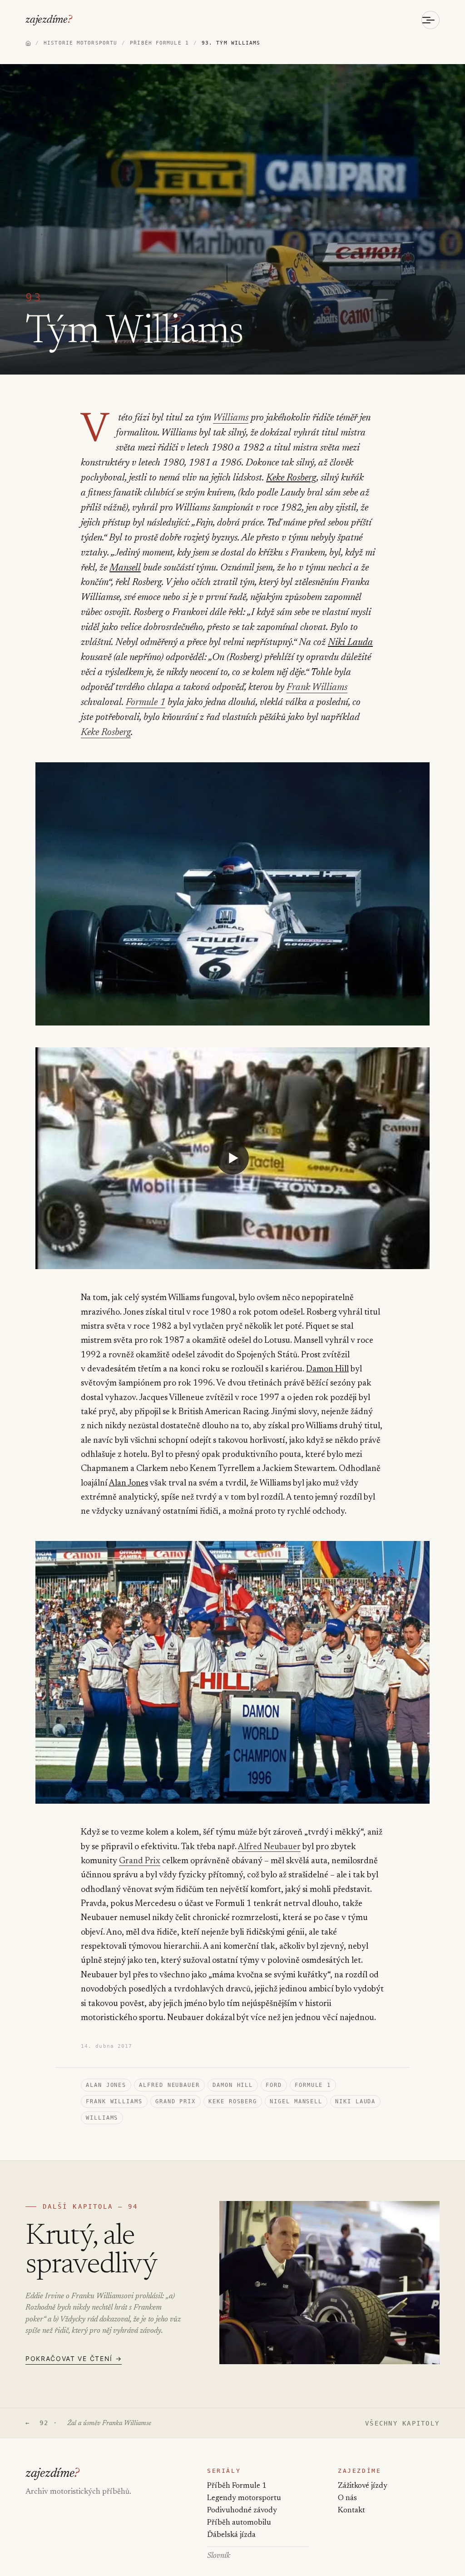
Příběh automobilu (239, 2523)
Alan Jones (129, 1483)
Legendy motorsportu (244, 2498)
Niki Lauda (350, 643)
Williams (231, 418)
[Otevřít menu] (430, 20)
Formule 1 (146, 703)
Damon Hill (327, 1369)
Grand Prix (140, 1861)
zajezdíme (49, 20)
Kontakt (351, 2511)
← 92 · (88, 2423)
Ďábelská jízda (231, 2535)
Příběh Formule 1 (237, 2486)
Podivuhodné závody (242, 2511)
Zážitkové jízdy (363, 2486)
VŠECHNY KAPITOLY (402, 2423)
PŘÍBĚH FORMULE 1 (159, 43)
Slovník (219, 2556)
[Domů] (28, 43)
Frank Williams (317, 688)
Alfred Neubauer (269, 1847)
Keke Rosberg (291, 478)
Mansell (125, 568)
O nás (347, 2498)
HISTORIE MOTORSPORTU (80, 43)
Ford (274, 2085)
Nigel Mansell (296, 2101)
